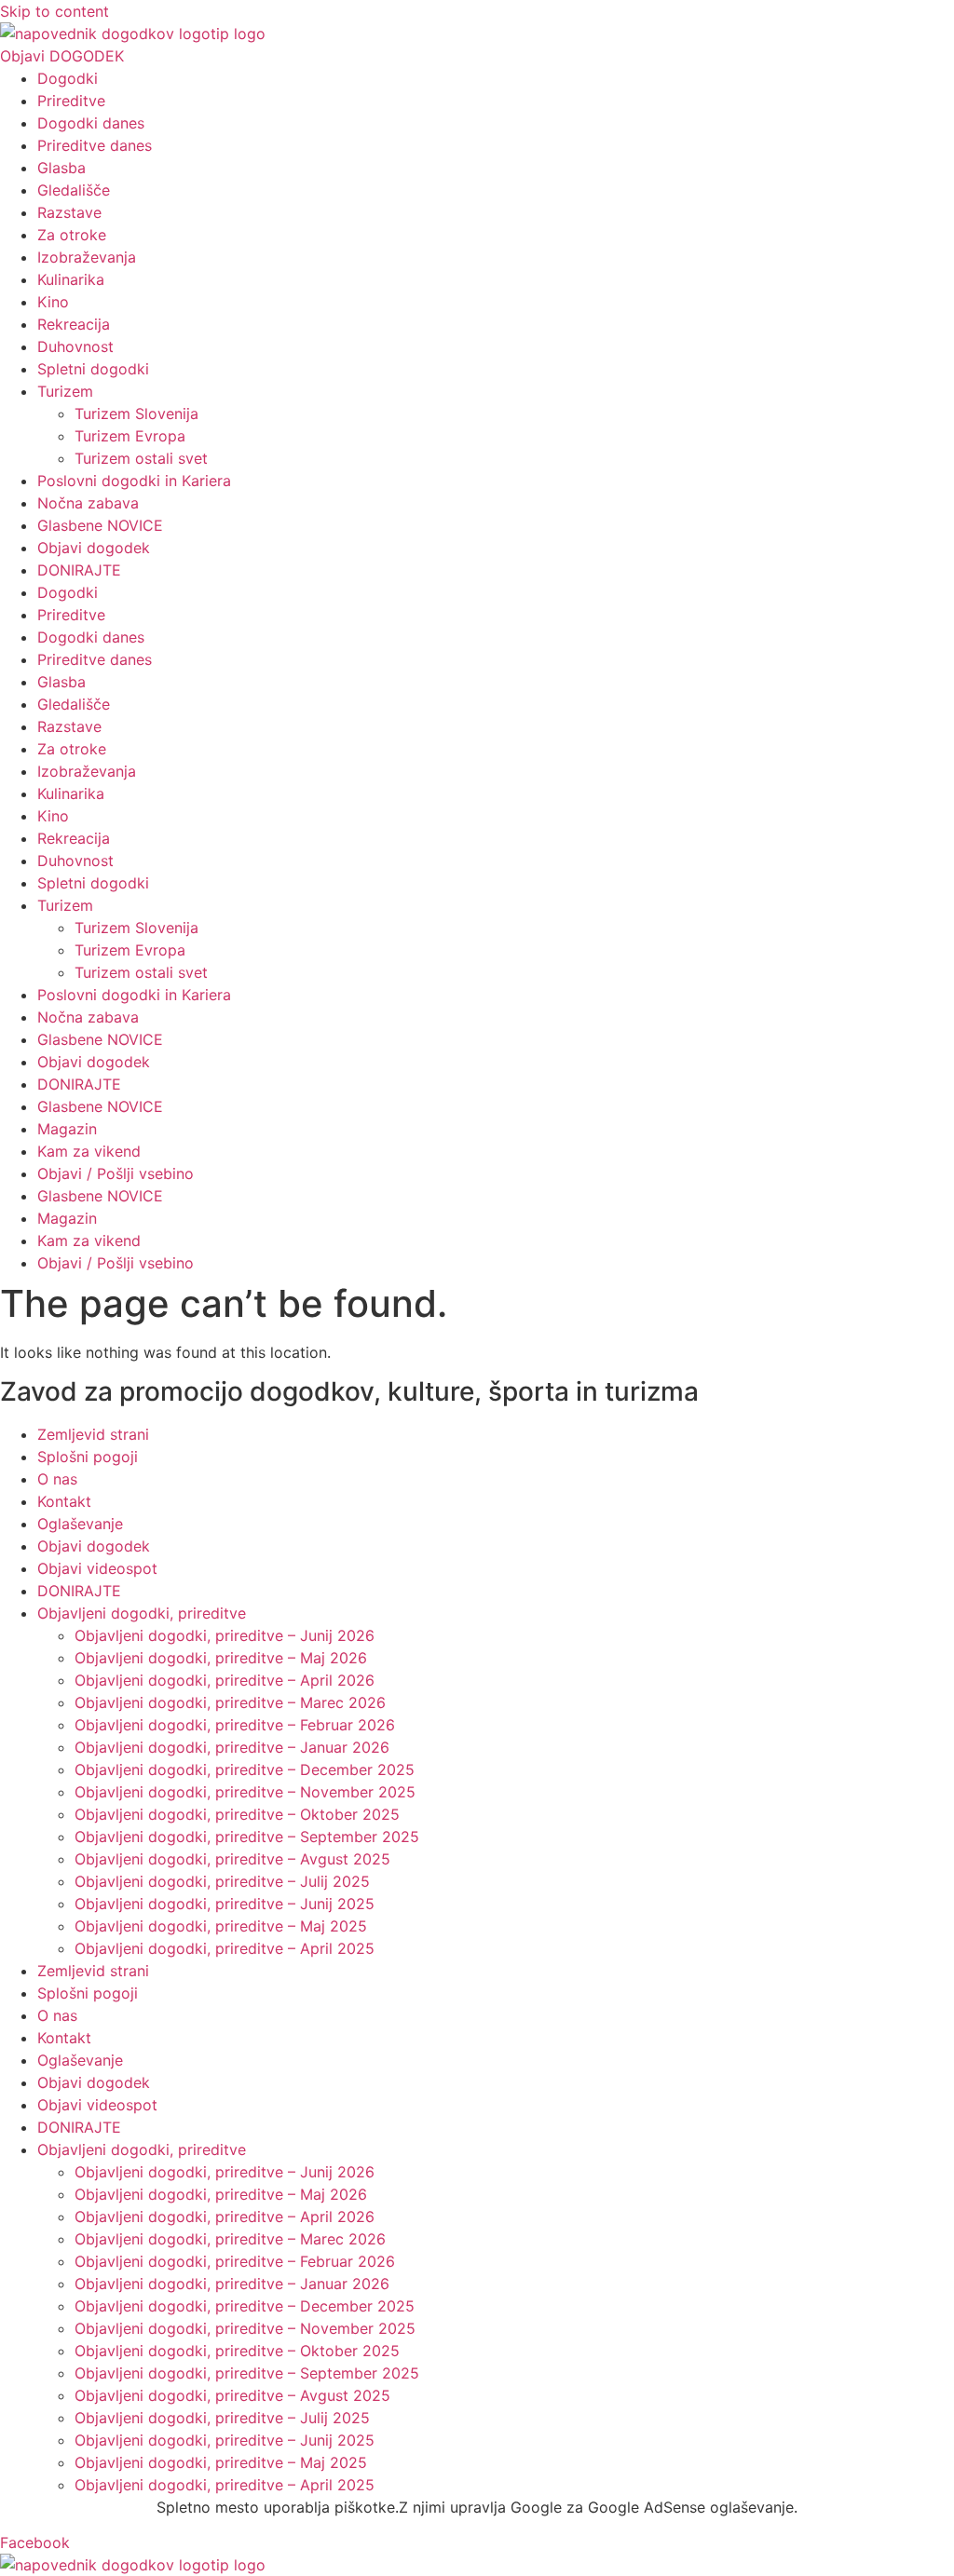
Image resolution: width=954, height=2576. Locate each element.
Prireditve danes (95, 145)
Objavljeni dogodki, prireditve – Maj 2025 (221, 1926)
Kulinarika (71, 279)
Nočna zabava (88, 503)
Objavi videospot (97, 1568)
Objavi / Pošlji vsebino (116, 1173)
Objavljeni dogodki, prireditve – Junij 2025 (225, 1904)
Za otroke (72, 235)
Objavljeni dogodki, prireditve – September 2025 (247, 1837)
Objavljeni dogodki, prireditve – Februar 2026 (235, 1725)
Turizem (65, 391)
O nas (57, 1479)
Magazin (67, 1129)
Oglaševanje (80, 1524)
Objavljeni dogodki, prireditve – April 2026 (225, 1680)
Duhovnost (75, 346)
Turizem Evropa (130, 436)
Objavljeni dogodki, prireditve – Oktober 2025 (237, 1814)
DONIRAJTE (79, 570)
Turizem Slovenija (136, 414)
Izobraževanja (87, 257)
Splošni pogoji (88, 1457)
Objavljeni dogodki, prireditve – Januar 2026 (232, 1747)
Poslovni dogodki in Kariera (134, 481)
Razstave (69, 212)
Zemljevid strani (93, 1434)
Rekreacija (74, 324)
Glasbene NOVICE (100, 525)
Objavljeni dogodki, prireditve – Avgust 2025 (232, 1859)
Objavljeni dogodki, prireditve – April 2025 (225, 1948)
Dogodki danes (91, 123)
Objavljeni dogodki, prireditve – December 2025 (245, 1769)
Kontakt (64, 1501)
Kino (53, 302)
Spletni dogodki (93, 369)
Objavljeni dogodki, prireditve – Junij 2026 (225, 1635)
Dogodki (68, 78)
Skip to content (55, 11)
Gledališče (74, 190)
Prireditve (71, 101)
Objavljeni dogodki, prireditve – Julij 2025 (222, 1881)
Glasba (61, 168)
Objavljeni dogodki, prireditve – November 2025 (245, 1792)
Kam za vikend (89, 1151)
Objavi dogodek (94, 548)
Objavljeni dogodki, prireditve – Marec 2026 (230, 1702)
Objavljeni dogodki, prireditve (142, 1613)
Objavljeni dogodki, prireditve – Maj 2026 (221, 1658)
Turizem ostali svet (141, 458)
